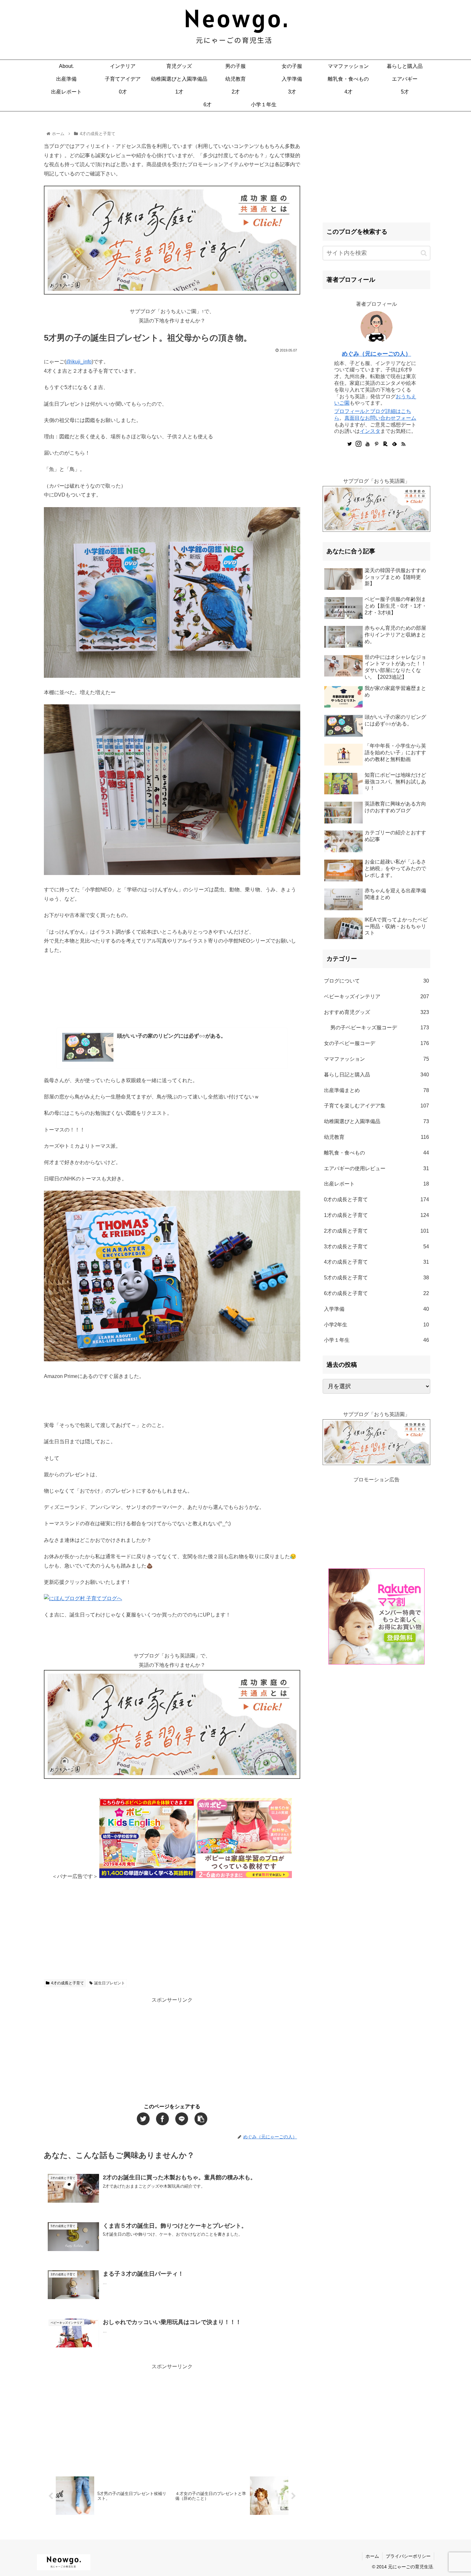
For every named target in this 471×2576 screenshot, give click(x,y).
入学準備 (376, 1309)
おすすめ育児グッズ (376, 1012)
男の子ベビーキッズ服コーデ (380, 1028)
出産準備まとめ (376, 1090)
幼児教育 (376, 1137)
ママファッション (376, 1059)
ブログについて (376, 981)
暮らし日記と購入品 (376, 1075)
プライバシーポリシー (408, 2556)
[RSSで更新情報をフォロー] (403, 444)
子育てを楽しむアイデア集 (376, 1106)
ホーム (372, 2556)
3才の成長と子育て (376, 1247)
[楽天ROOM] (385, 444)
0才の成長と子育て (376, 1199)
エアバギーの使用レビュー (376, 1168)
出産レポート (376, 1184)
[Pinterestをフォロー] (376, 444)
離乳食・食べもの (376, 1153)
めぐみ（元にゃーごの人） (376, 354)
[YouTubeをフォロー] (368, 444)
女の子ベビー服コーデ (376, 1043)
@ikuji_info (79, 362)
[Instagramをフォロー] (359, 444)
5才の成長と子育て (376, 1278)
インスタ (370, 431)
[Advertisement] (172, 1926)
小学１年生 (376, 1340)
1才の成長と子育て (376, 1215)
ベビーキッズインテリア (376, 996)
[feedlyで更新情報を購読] (394, 444)
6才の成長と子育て (376, 1293)
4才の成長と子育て (67, 1983)
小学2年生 (376, 1325)
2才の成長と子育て (376, 1231)
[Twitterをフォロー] (350, 444)
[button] (424, 253)
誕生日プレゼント (110, 1983)
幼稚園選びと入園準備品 (376, 1121)
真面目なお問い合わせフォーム (380, 418)
